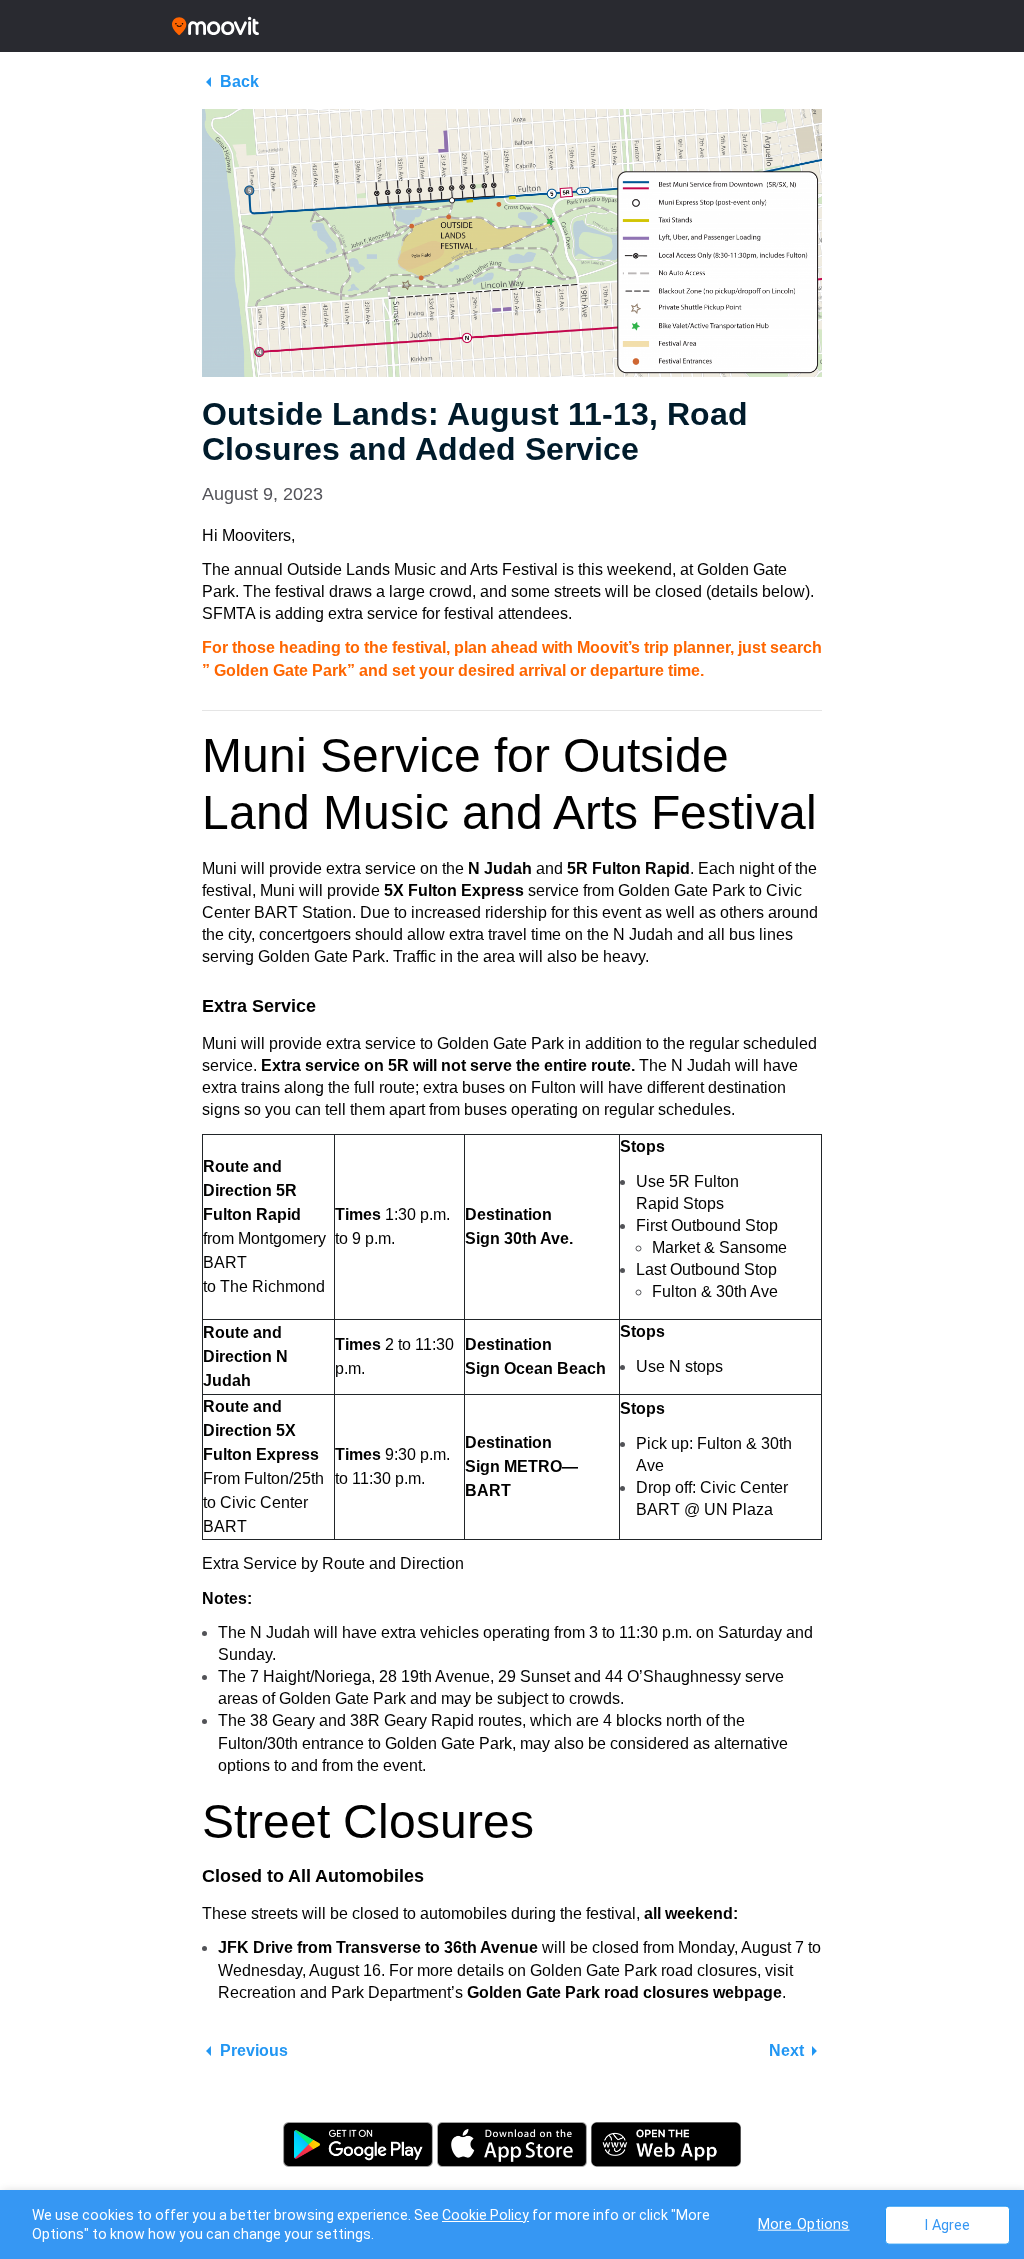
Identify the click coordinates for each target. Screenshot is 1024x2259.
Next (786, 2050)
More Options (804, 2223)
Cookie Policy (485, 2215)
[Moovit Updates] (512, 26)
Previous (254, 2050)
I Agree (947, 2224)
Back (239, 81)
